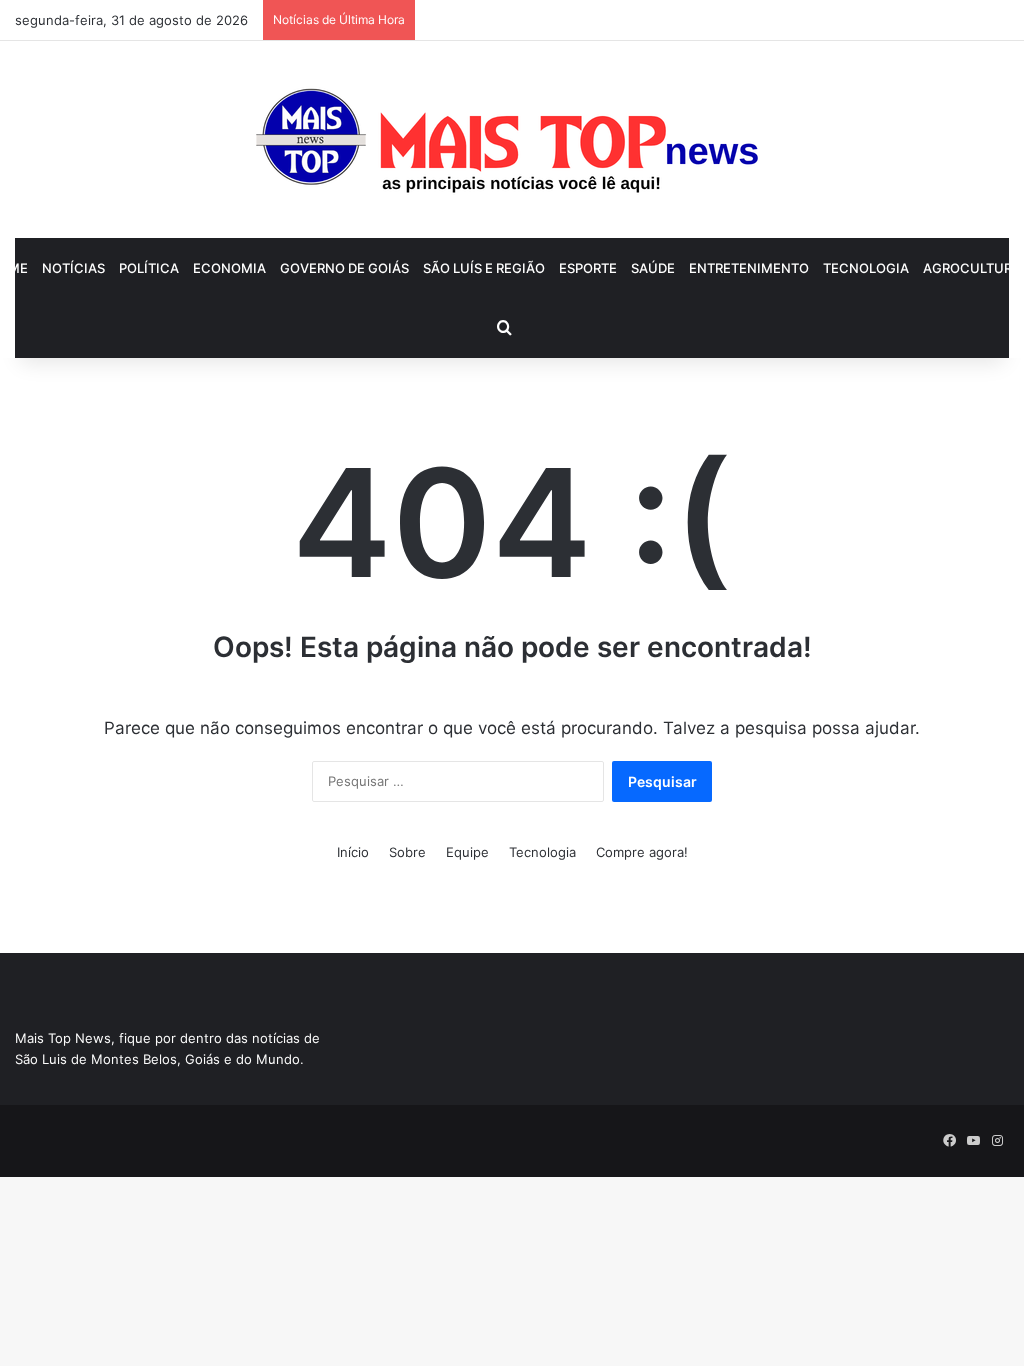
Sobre (407, 852)
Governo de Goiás (344, 268)
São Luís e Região (484, 268)
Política (149, 268)
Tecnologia (866, 268)
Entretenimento (749, 268)
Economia (229, 268)
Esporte (588, 268)
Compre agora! (642, 852)
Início (353, 852)
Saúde (653, 268)
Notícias (73, 268)
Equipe (467, 852)
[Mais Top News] (512, 139)
